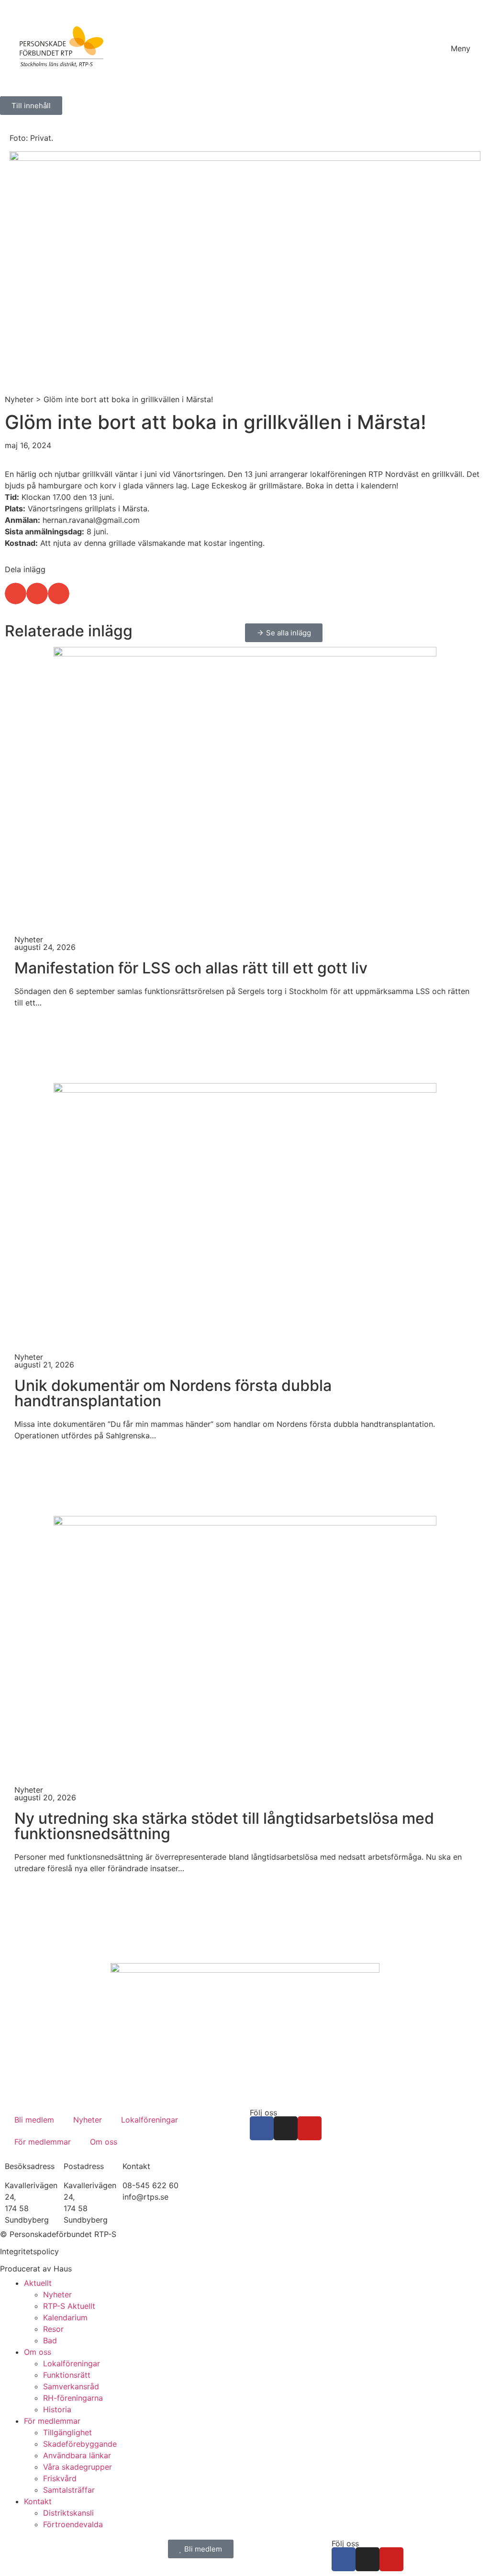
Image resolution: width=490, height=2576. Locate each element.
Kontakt (38, 2501)
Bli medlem (34, 2120)
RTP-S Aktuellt (69, 2306)
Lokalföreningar (150, 2120)
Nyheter (19, 399)
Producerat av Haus (36, 2269)
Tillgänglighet (67, 2432)
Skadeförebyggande (80, 2444)
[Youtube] (310, 2128)
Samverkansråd (71, 2386)
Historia (57, 2409)
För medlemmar (43, 2142)
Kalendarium (65, 2317)
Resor (53, 2329)
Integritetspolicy (29, 2251)
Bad (50, 2340)
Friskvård (60, 2478)
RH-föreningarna (73, 2398)
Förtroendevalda (73, 2524)
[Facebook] (262, 2128)
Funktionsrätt (67, 2375)
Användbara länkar (77, 2455)
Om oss (104, 2142)
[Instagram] (286, 2128)
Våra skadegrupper (78, 2467)
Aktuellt (38, 2283)
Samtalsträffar (69, 2490)
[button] (16, 593)
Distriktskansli (68, 2513)
